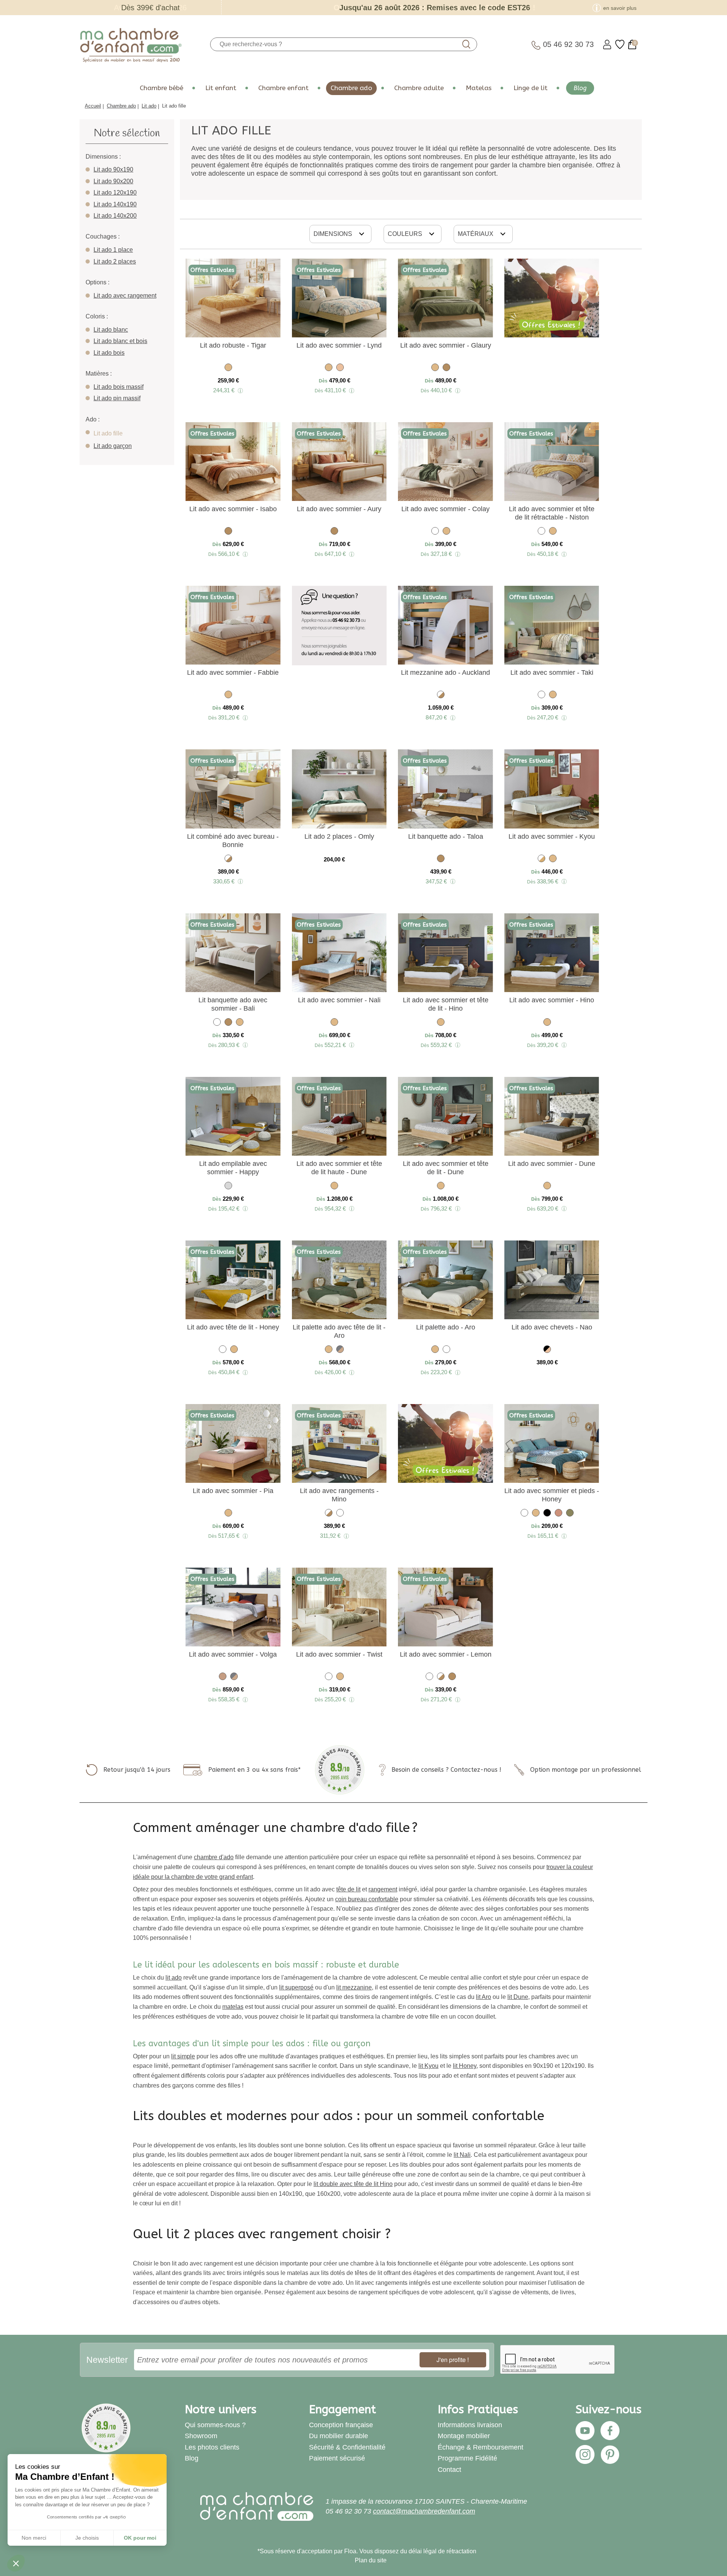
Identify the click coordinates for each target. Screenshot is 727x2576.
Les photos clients (212, 2447)
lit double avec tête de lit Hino (353, 2184)
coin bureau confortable (367, 1899)
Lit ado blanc (111, 330)
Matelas (479, 88)
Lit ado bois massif (119, 387)
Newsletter (107, 2360)
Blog (580, 88)
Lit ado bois (109, 353)
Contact (449, 2470)
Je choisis (87, 2538)
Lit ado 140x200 (115, 216)
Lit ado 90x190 (113, 169)
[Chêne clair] (340, 369)
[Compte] (607, 44)
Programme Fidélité (467, 2458)
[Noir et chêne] (547, 1350)
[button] (16, 2563)
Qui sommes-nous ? (215, 2425)
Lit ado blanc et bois (120, 341)
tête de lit (348, 1889)
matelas (233, 2007)
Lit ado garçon (113, 446)
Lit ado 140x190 (115, 204)
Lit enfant (221, 88)
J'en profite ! (453, 2360)
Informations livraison (470, 2425)
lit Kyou (428, 2066)
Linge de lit (530, 88)
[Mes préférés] (620, 44)
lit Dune (518, 1997)
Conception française (341, 2425)
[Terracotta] (559, 1514)
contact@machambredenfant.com (424, 2511)
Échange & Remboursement (481, 2447)
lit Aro (484, 1997)
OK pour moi (140, 2538)
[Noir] (547, 1514)
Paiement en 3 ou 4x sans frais (253, 1770)
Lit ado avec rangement (125, 296)
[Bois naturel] (228, 369)
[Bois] (223, 1678)
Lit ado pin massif (117, 398)
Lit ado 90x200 (113, 181)
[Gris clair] (228, 1187)
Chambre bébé (161, 88)
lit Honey (465, 2066)
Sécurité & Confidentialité (347, 2447)
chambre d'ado (214, 1857)
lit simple (183, 2056)
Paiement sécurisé (337, 2458)
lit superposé (296, 1987)
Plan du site (371, 2560)
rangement (383, 1889)
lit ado (174, 1978)
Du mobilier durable (339, 2436)
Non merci (34, 2538)
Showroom (201, 2436)
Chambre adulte (419, 88)
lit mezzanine (354, 1987)
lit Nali (462, 2155)
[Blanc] (435, 532)
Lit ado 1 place (113, 250)
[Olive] (570, 1514)
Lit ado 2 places (115, 261)
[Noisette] (446, 369)
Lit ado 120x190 (115, 193)
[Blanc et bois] (541, 860)
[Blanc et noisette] (441, 696)
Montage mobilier (464, 2436)
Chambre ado (351, 88)
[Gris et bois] (340, 1350)
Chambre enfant (283, 88)
